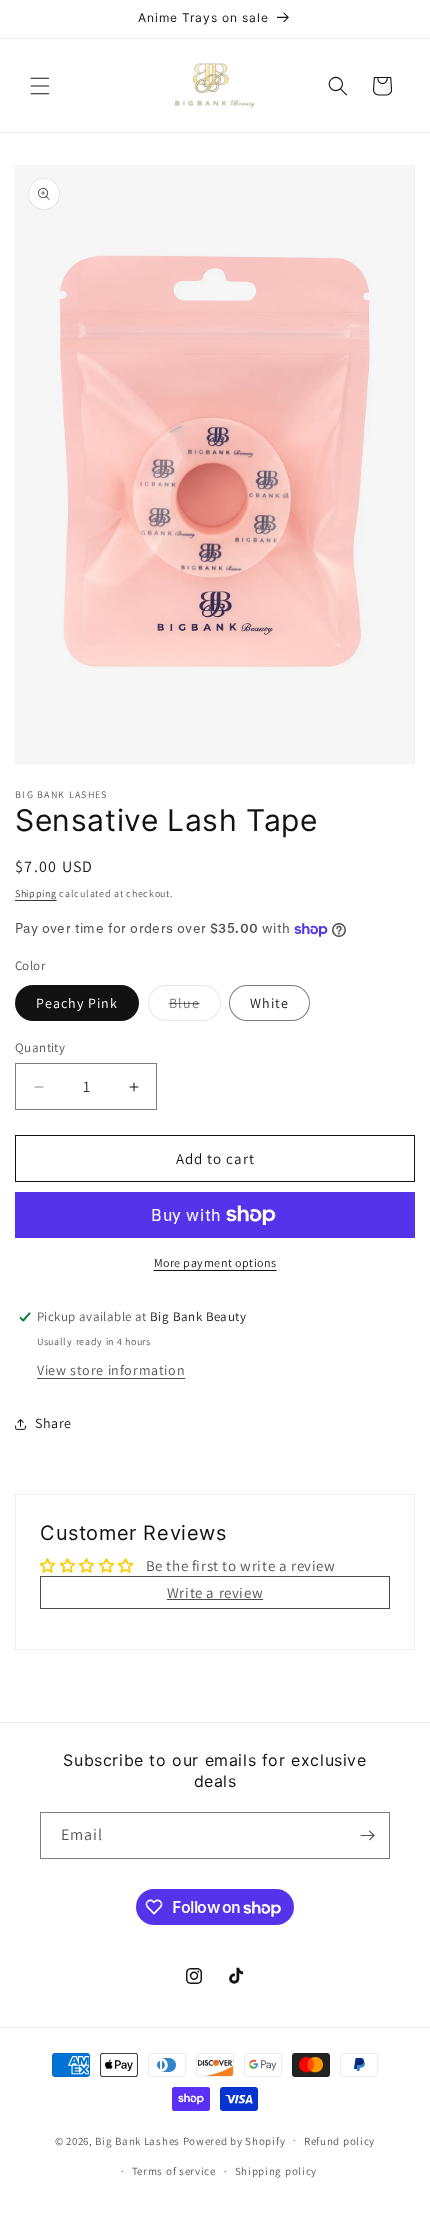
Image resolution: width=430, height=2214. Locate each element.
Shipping (36, 893)
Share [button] (53, 1423)
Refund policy (339, 2141)
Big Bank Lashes (138, 2140)
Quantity (40, 1047)
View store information (111, 1370)
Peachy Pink (77, 1003)
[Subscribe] (367, 1835)
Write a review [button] (215, 1592)
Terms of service (174, 2171)
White (269, 1003)
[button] (40, 86)
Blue (195, 1007)
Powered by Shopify (234, 2140)
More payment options (215, 1262)
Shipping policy (276, 2171)
